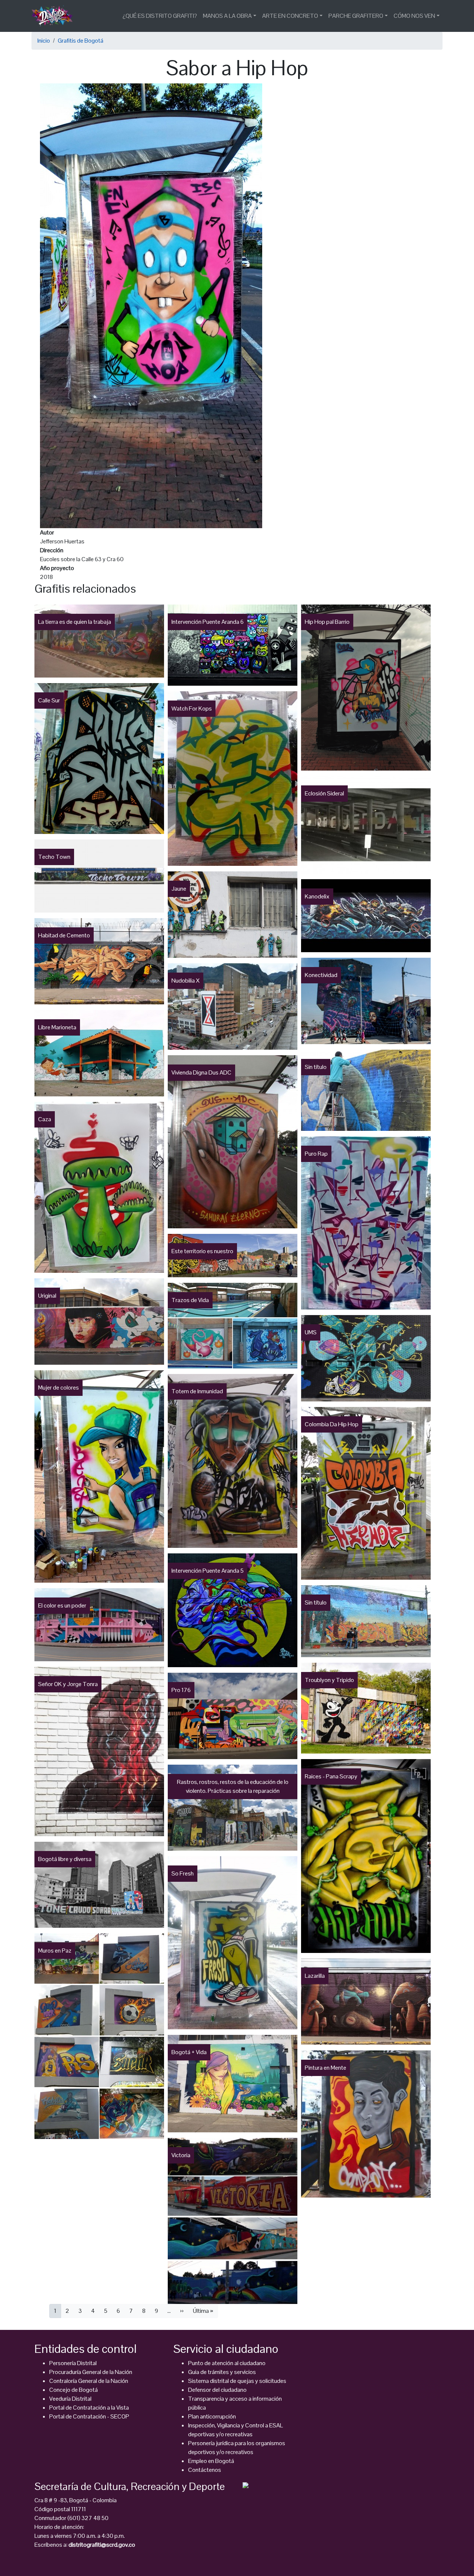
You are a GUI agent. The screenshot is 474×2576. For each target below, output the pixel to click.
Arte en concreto (290, 16)
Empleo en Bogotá (211, 2461)
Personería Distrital (73, 2363)
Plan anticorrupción (212, 2416)
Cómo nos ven (414, 16)
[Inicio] (55, 16)
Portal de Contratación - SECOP (89, 2416)
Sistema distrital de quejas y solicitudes (237, 2381)
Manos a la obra (227, 16)
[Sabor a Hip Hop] (151, 305)
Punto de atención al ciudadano (227, 2363)
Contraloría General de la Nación (89, 2381)
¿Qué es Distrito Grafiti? (160, 16)
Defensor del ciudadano (217, 2390)
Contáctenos (205, 2470)
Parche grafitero (356, 16)
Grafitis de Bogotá (81, 41)
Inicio (44, 41)
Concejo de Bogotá (74, 2390)
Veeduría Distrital (70, 2399)
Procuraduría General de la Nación (91, 2372)
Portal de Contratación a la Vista (89, 2408)
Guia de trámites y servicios (222, 2372)
